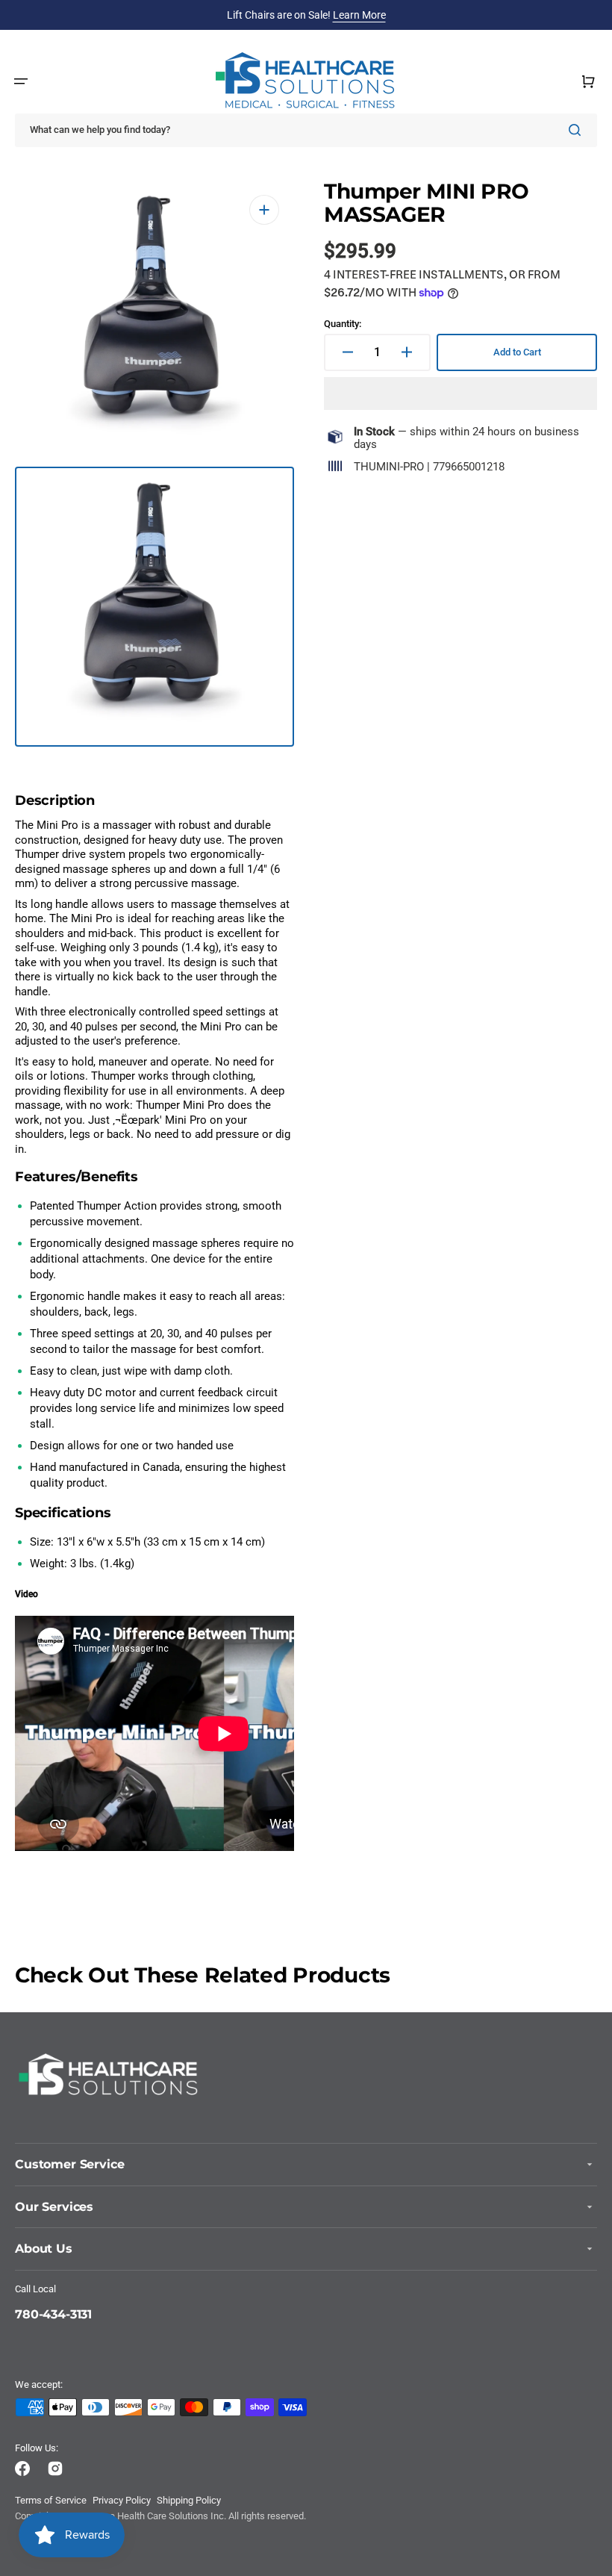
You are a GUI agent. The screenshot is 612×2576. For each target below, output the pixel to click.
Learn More (359, 15)
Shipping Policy (189, 2500)
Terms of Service (51, 2500)
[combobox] (306, 130)
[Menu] (21, 81)
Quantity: (343, 324)
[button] (460, 393)
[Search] (578, 130)
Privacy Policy (122, 2500)
